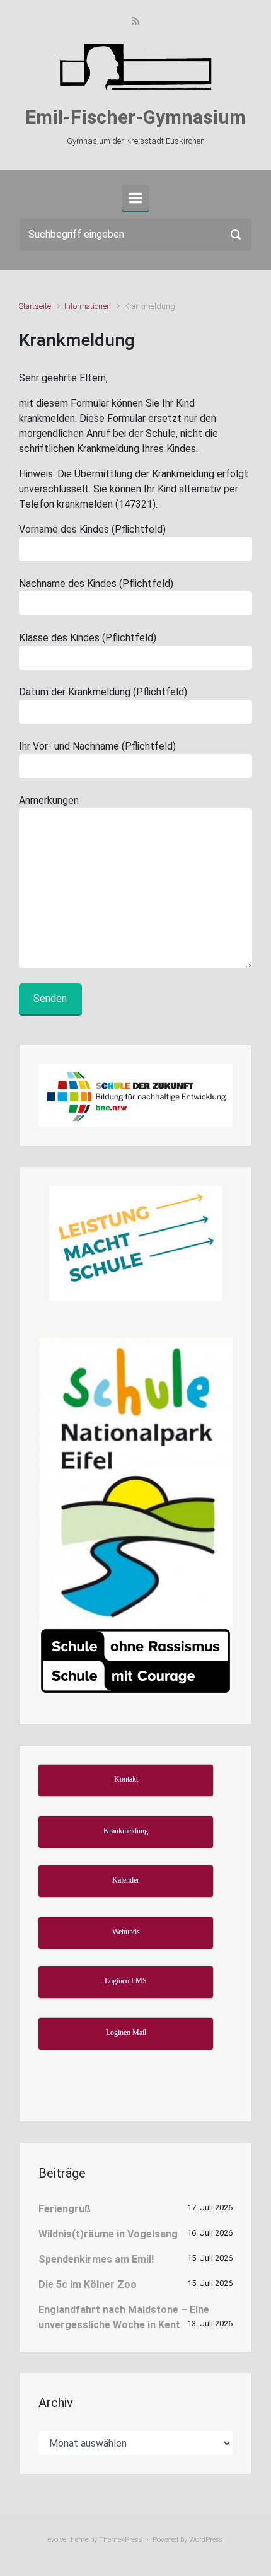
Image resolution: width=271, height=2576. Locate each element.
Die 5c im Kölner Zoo (88, 2284)
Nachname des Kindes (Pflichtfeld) (96, 583)
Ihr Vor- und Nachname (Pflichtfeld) (97, 746)
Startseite (35, 306)
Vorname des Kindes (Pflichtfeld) (92, 529)
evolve (57, 2540)
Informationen (88, 306)
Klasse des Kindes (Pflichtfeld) (88, 638)
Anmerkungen (49, 800)
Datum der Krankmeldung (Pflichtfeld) (103, 692)
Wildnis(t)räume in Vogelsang (108, 2234)
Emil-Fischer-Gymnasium (135, 117)
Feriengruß (65, 2209)
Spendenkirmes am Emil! (96, 2259)
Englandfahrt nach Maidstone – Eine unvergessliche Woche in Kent (124, 2317)
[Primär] (135, 198)
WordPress (206, 2540)
